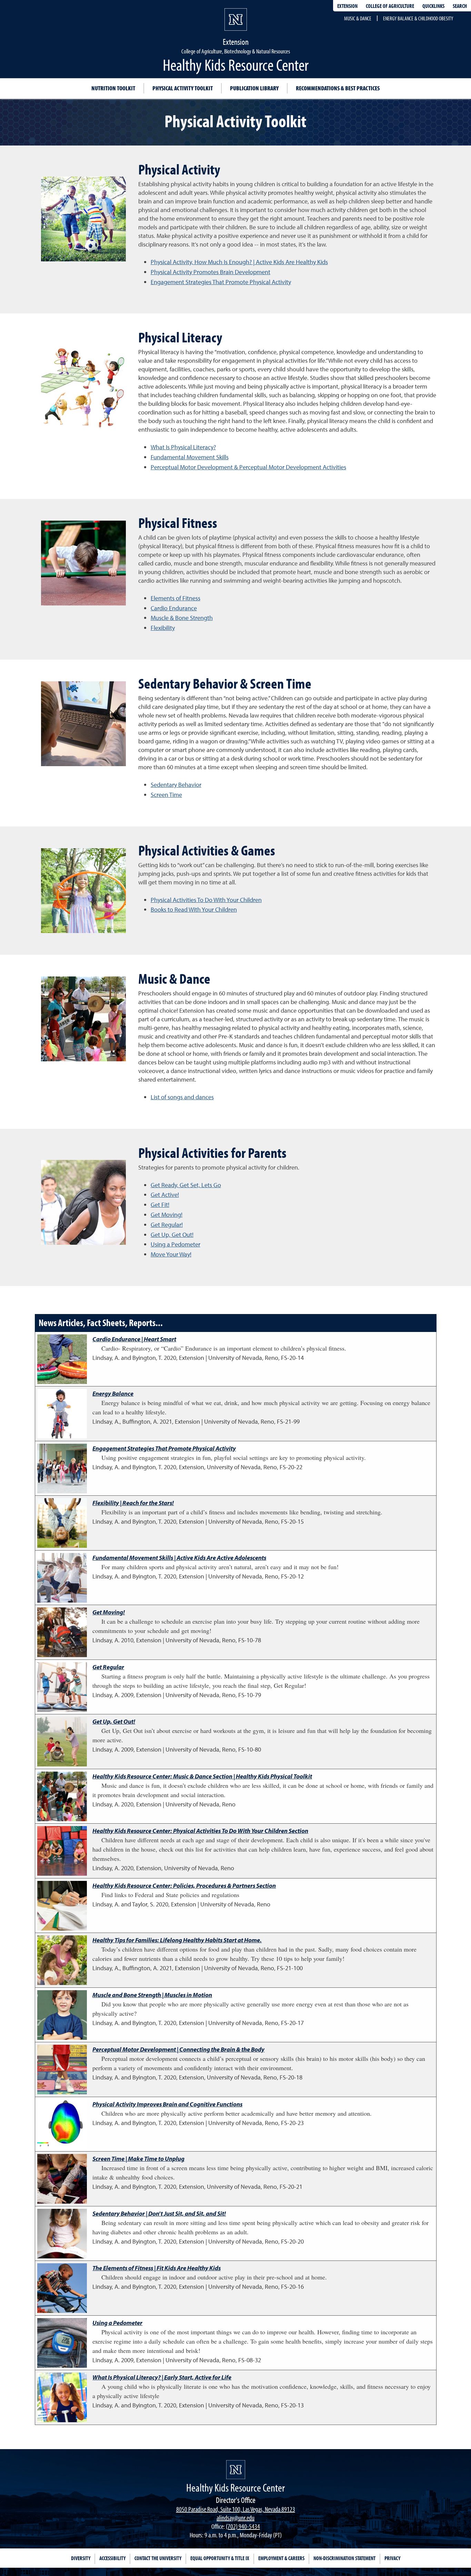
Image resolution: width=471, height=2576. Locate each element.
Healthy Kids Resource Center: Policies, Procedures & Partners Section (184, 1886)
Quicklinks (433, 6)
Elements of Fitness (176, 598)
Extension (347, 6)
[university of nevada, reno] (236, 2470)
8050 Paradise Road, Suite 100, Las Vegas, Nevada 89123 (236, 2509)
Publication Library (254, 88)
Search (460, 6)
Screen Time (166, 795)
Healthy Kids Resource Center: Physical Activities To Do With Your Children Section (200, 1831)
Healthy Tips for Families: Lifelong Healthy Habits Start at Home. (177, 1940)
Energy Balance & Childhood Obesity (418, 18)
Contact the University (158, 2558)
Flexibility (163, 628)
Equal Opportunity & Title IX (220, 2558)
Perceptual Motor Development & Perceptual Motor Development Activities (248, 467)
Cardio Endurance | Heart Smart (134, 1339)
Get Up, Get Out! (172, 1235)
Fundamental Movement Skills (190, 457)
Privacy (392, 2558)
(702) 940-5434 (243, 2526)
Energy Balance (113, 1394)
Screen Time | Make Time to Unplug (138, 2159)
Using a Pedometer (176, 1244)
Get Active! (165, 1195)
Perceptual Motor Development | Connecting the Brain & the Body (178, 2049)
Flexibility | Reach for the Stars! (133, 1503)
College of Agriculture (390, 6)
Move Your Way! (171, 1254)
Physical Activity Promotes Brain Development (211, 272)
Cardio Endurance (174, 608)
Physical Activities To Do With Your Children (206, 900)
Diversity (81, 2558)
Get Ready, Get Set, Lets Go (186, 1185)
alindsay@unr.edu (235, 2518)
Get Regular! (167, 1225)
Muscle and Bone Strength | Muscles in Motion (152, 1995)
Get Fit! (160, 1205)
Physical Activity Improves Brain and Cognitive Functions (167, 2104)
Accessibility (112, 2558)
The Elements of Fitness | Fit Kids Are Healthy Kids (157, 2268)
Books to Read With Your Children (194, 909)
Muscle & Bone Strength (182, 618)
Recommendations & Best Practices (338, 88)
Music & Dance (358, 18)
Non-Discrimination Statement (344, 2558)
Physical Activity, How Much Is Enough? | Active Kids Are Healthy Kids (239, 262)
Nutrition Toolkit (113, 88)
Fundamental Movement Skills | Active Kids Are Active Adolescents (179, 1558)
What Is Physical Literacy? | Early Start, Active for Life (162, 2377)
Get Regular (108, 1667)
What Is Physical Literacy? (183, 447)
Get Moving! (167, 1215)
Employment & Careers (281, 2558)
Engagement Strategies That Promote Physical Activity (221, 282)
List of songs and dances (182, 1097)
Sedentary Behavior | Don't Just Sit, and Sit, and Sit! (159, 2213)
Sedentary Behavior (176, 785)
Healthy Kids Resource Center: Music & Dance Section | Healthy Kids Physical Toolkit (202, 1776)
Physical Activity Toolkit (183, 88)
